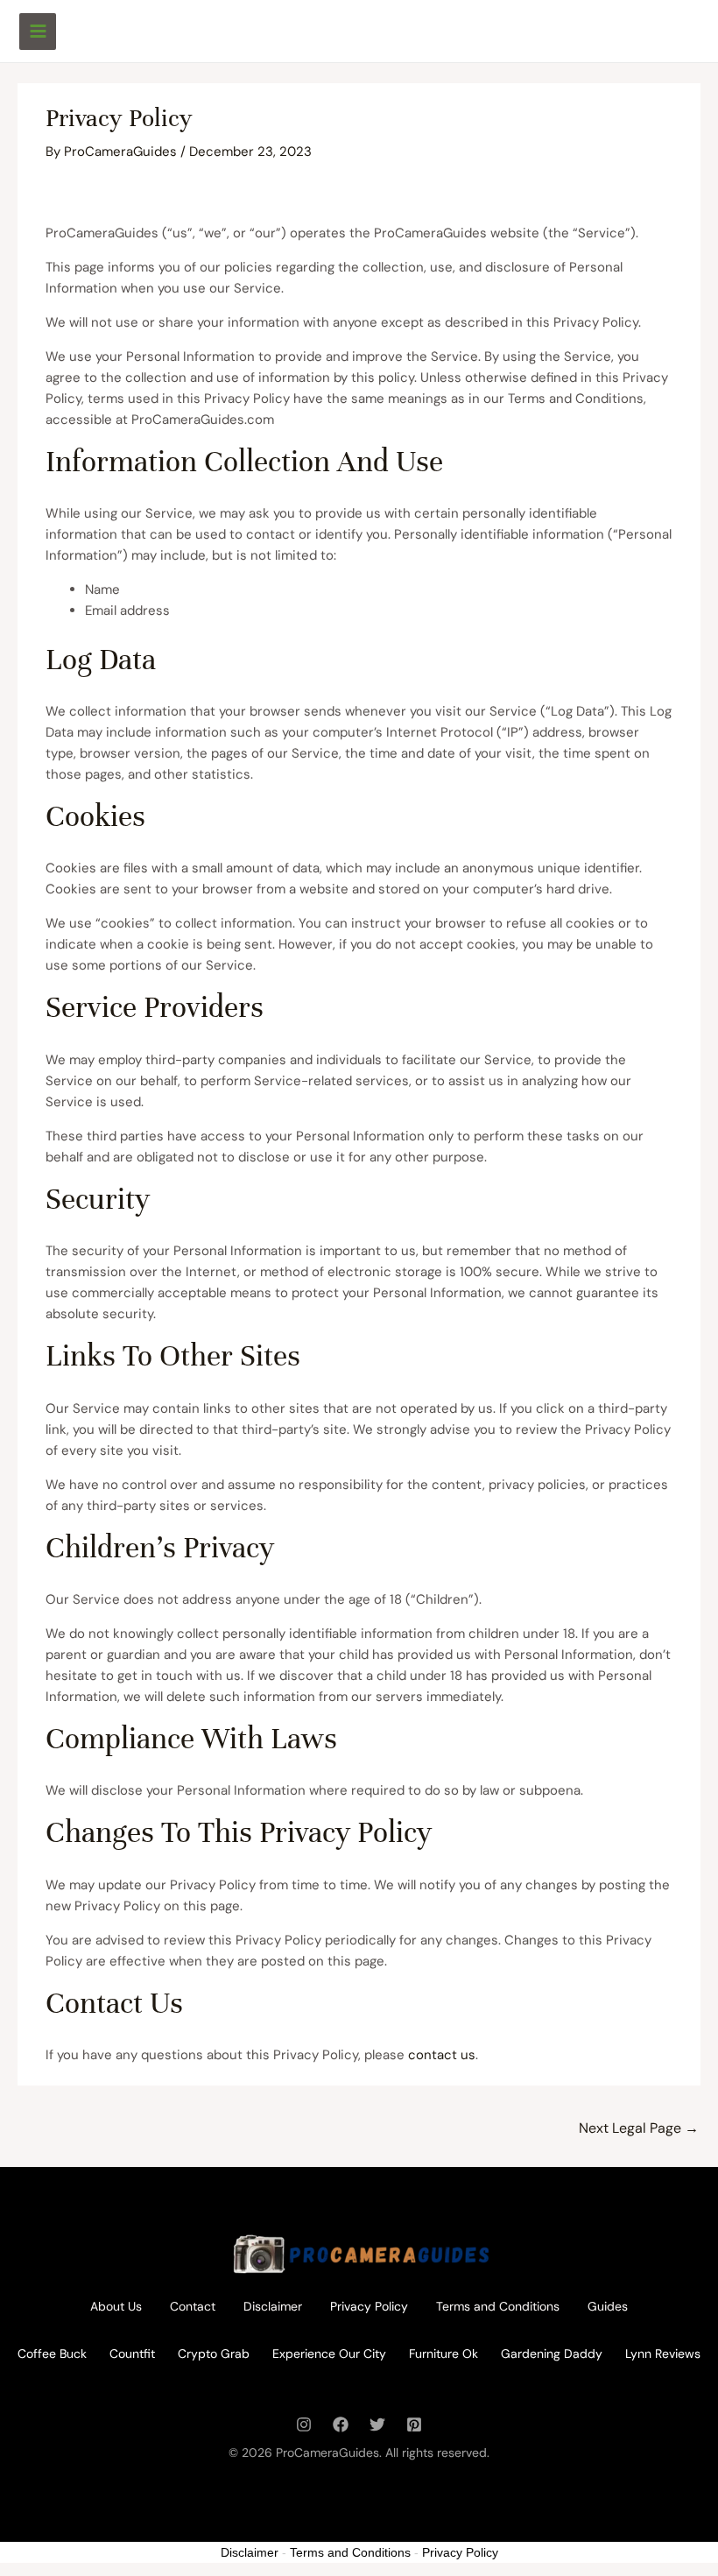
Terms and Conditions (498, 2306)
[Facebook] (341, 2424)
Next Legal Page (639, 2128)
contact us (442, 2055)
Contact (193, 2306)
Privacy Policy (369, 2306)
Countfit (132, 2354)
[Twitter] (377, 2424)
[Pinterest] (414, 2424)
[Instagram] (304, 2424)
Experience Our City (329, 2354)
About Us (116, 2306)
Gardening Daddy (552, 2354)
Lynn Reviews (663, 2354)
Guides (608, 2306)
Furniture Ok (443, 2354)
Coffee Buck (52, 2354)
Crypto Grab (214, 2354)
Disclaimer (273, 2306)
